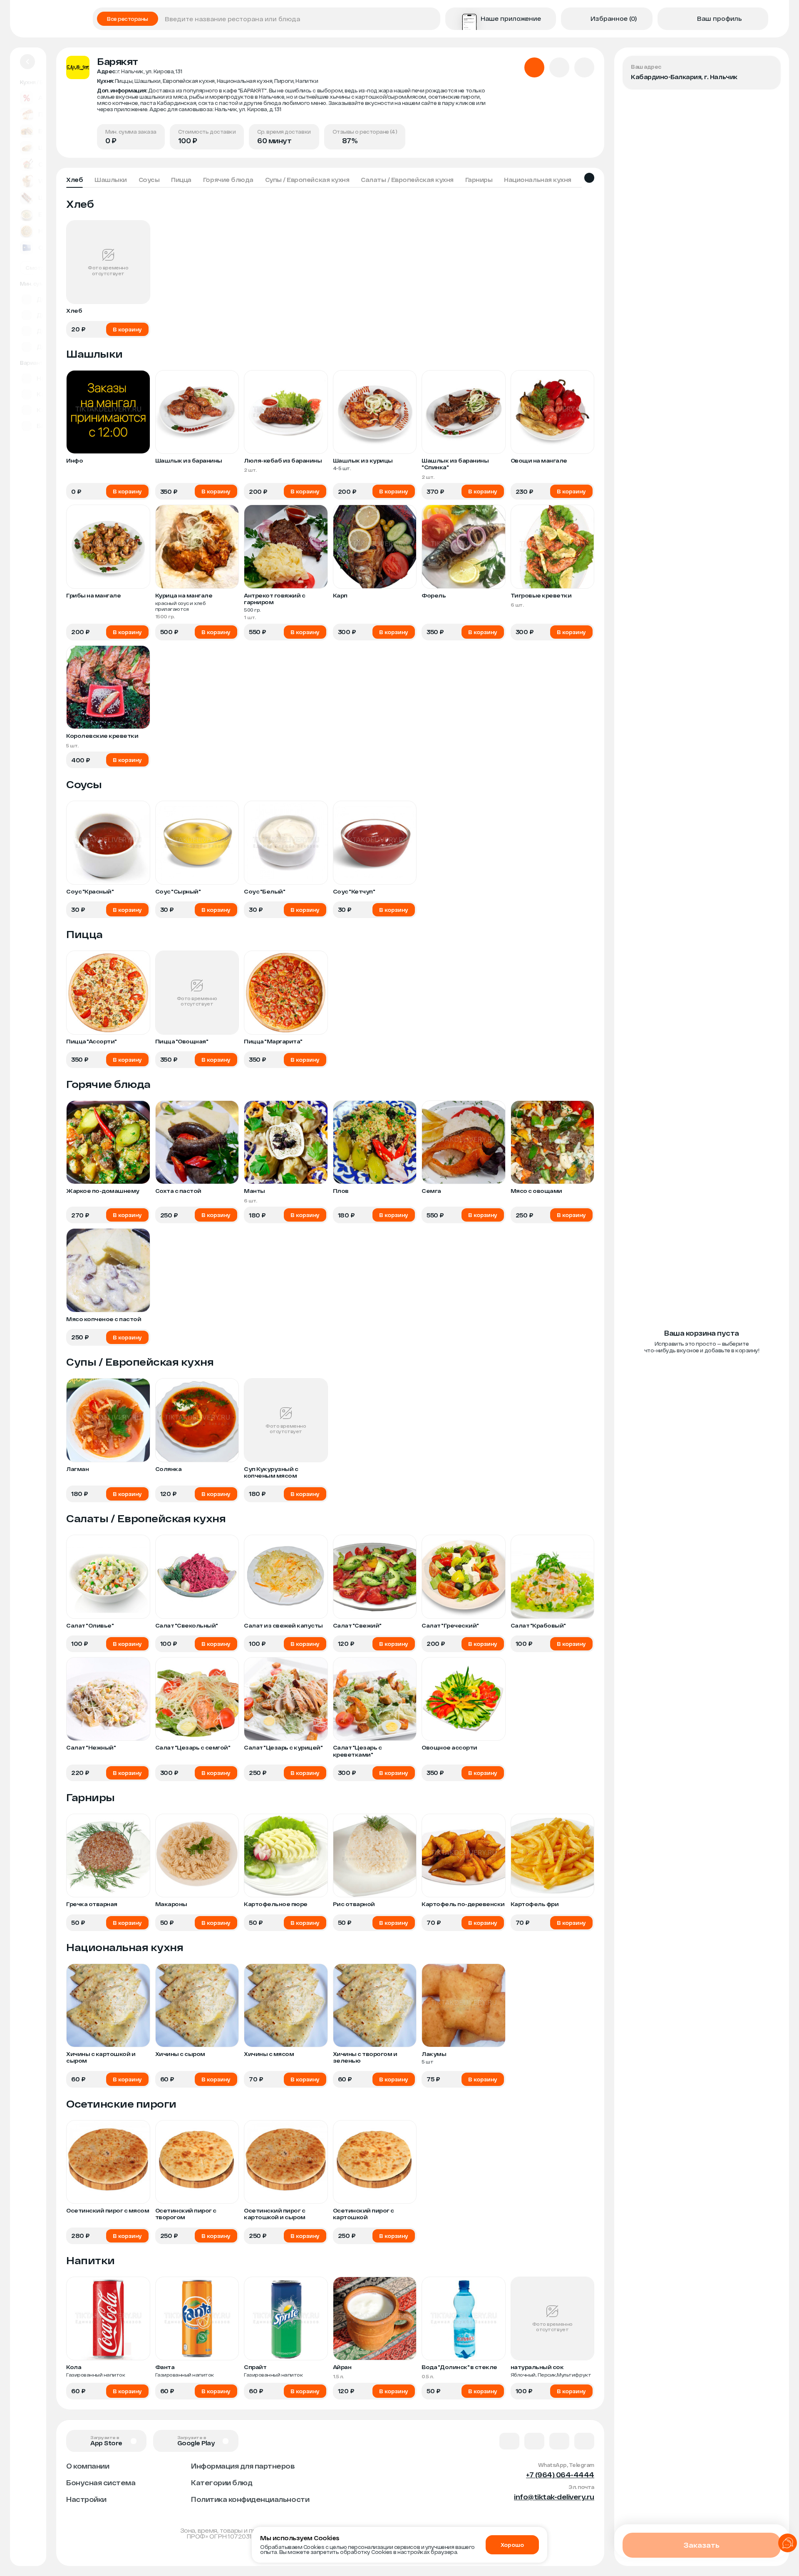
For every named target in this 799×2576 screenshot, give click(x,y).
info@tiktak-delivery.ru (554, 2497)
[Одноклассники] (559, 2441)
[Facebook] (534, 2441)
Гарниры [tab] (479, 180)
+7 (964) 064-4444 (560, 2475)
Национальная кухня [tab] (537, 180)
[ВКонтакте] (509, 2441)
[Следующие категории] (589, 178)
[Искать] (431, 19)
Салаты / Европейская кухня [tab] (407, 180)
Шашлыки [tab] (111, 180)
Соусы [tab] (149, 180)
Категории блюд (222, 2483)
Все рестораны (128, 19)
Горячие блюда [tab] (228, 180)
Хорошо (512, 2545)
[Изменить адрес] (767, 69)
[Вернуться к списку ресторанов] (27, 62)
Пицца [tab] (181, 180)
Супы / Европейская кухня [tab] (307, 180)
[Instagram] (584, 2441)
